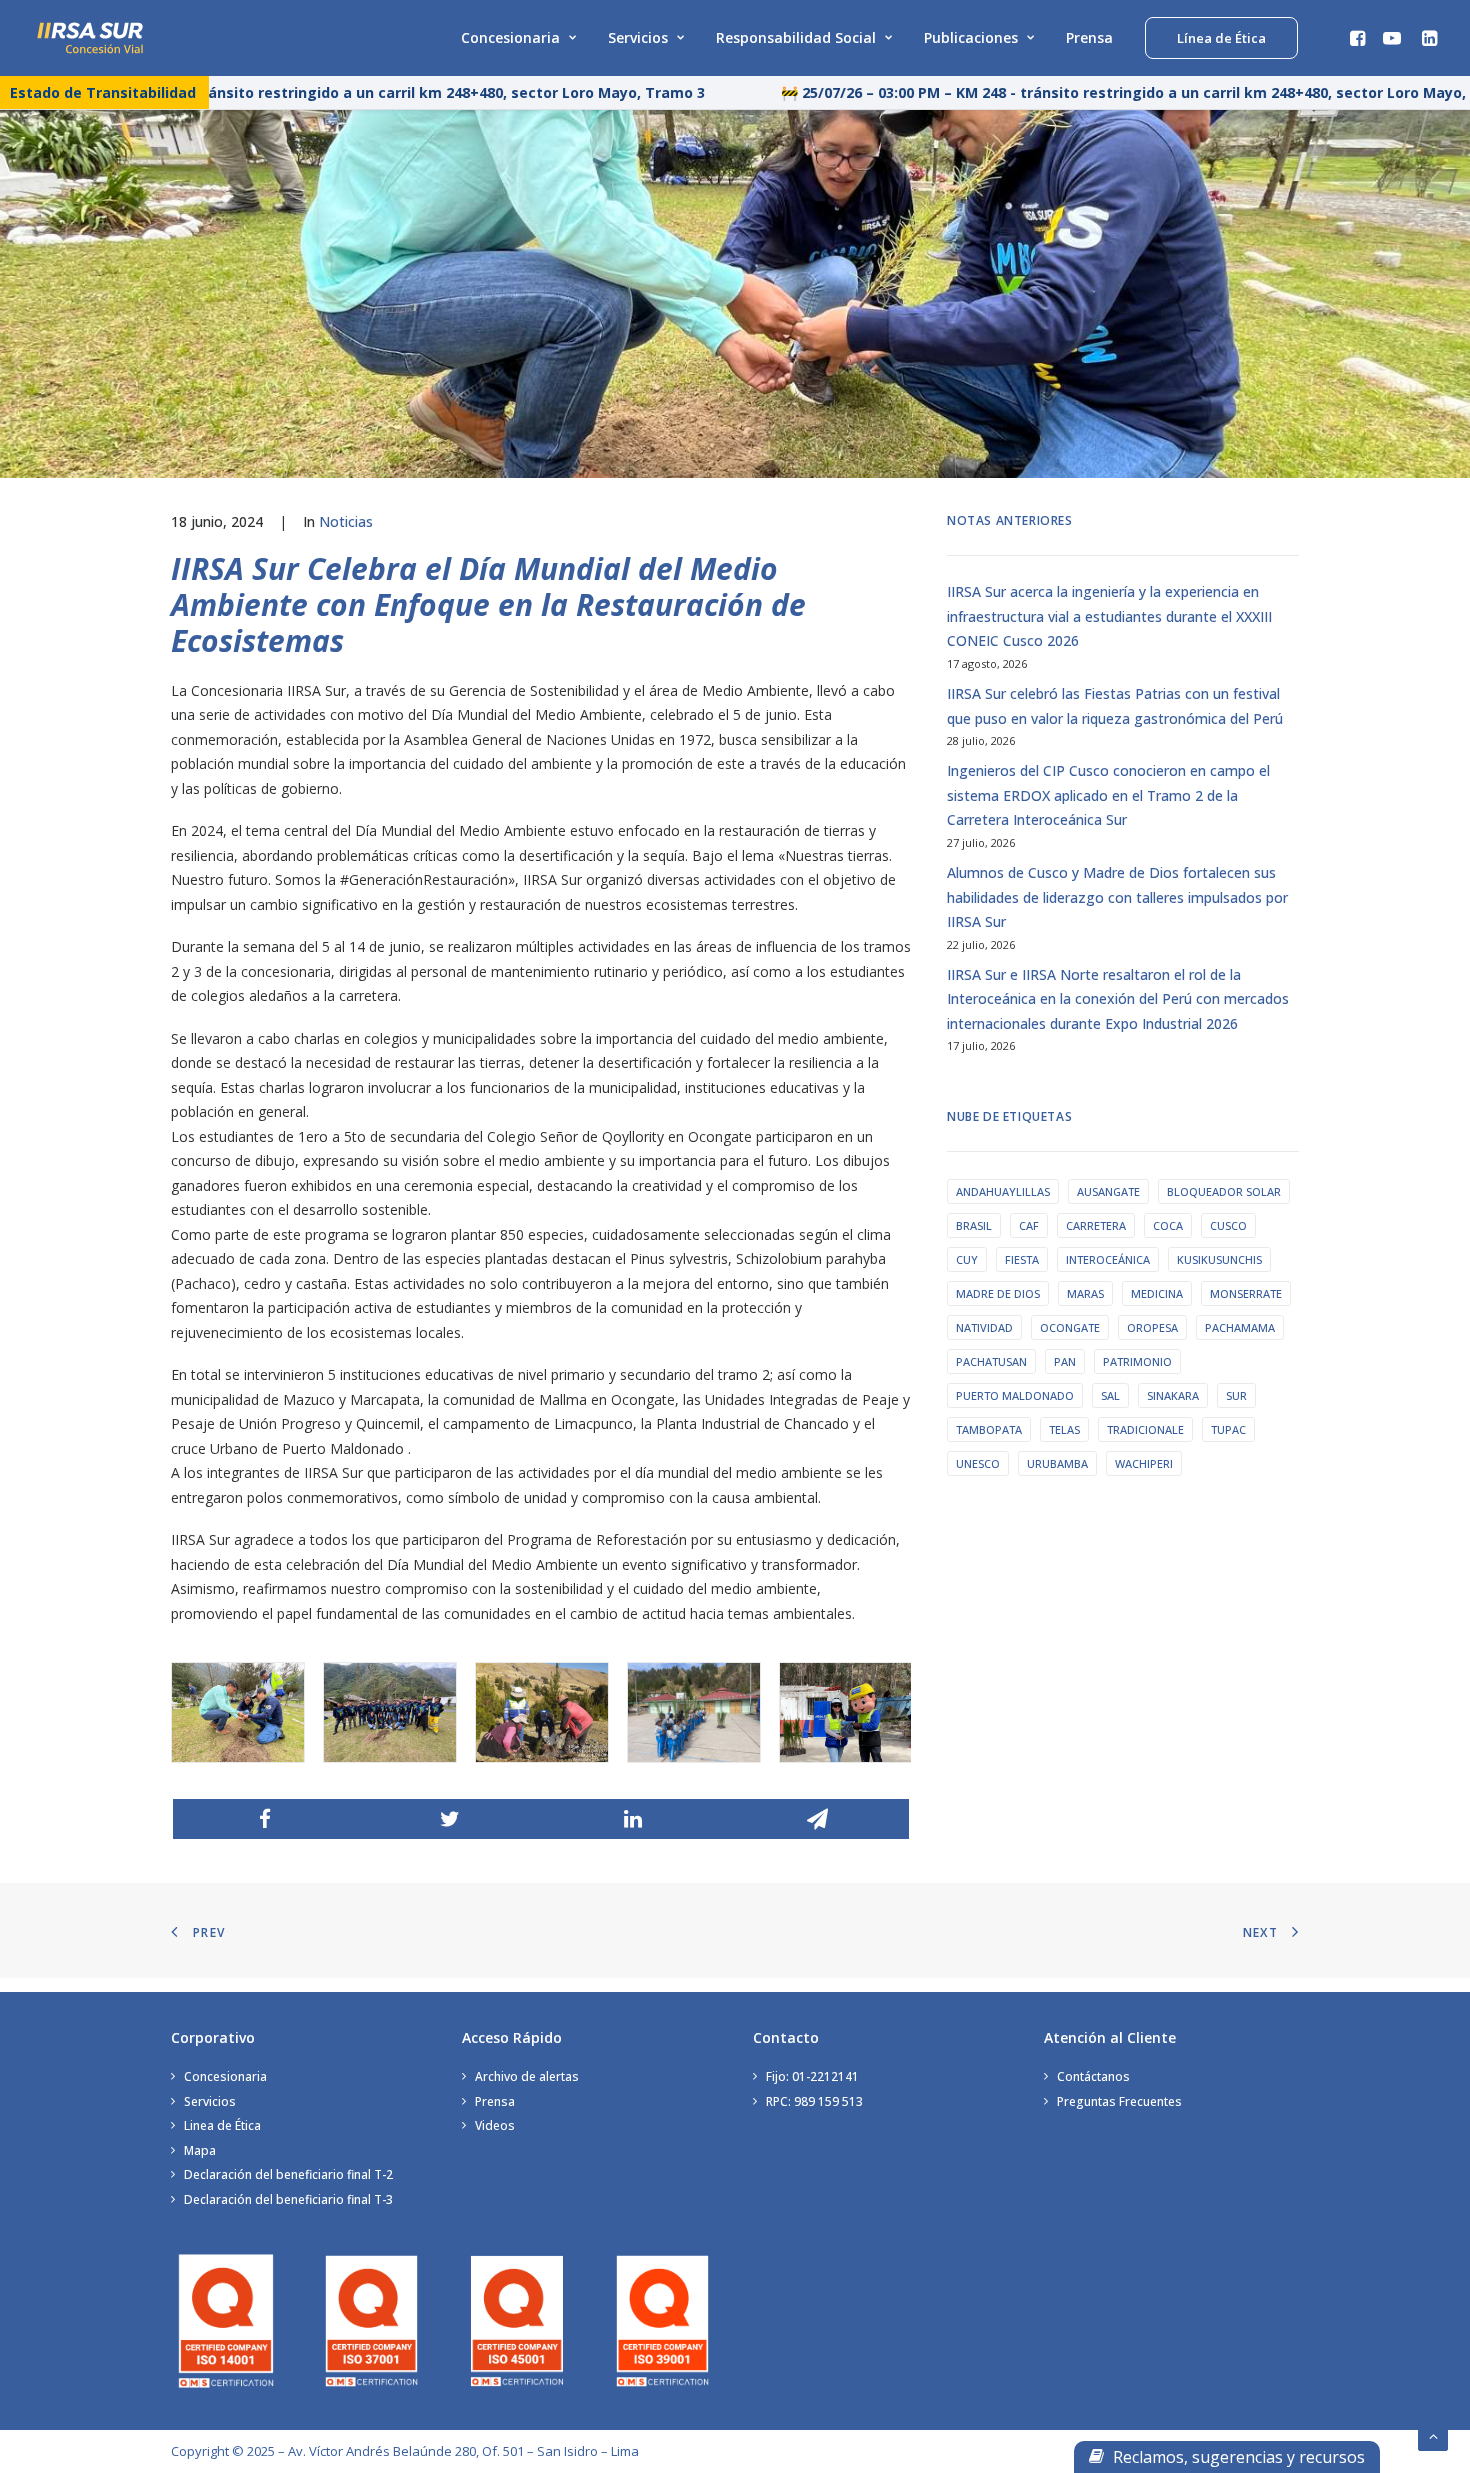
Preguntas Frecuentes (1119, 2101)
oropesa (1152, 1327)
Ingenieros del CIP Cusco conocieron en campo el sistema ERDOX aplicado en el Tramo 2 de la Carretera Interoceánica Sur (1108, 795)
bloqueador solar (1224, 1191)
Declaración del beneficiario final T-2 (288, 2174)
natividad (984, 1327)
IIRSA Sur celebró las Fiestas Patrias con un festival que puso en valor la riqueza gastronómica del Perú (1115, 706)
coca (1168, 1225)
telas (1064, 1429)
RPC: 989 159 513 (814, 2101)
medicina (1157, 1293)
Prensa (1089, 37)
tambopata (989, 1429)
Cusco (1228, 1225)
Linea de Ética (222, 2125)
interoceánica (1108, 1259)
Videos (495, 2125)
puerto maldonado (1015, 1395)
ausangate (1108, 1191)
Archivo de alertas (527, 2076)
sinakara (1173, 1395)
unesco (978, 1463)
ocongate (1070, 1327)
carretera (1096, 1225)
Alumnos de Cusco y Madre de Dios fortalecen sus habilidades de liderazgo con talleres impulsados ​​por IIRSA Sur (1117, 897)
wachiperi (1144, 1463)
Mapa (200, 2150)
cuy (967, 1259)
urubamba (1057, 1463)
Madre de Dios (998, 1293)
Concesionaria (510, 37)
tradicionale (1145, 1429)
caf (1029, 1225)
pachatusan (991, 1361)
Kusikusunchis (1219, 1259)
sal (1110, 1395)
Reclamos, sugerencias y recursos (1237, 2457)
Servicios (638, 37)
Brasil (974, 1225)
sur (1236, 1395)
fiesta (1022, 1259)
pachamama (1240, 1327)
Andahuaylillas (1003, 1191)
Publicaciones (971, 37)
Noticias (346, 521)
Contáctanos (1093, 2076)
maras (1085, 1293)
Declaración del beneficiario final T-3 (288, 2199)
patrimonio (1137, 1361)
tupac (1228, 1429)
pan (1065, 1361)
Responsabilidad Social (796, 37)
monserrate (1246, 1293)
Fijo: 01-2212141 (812, 2076)
